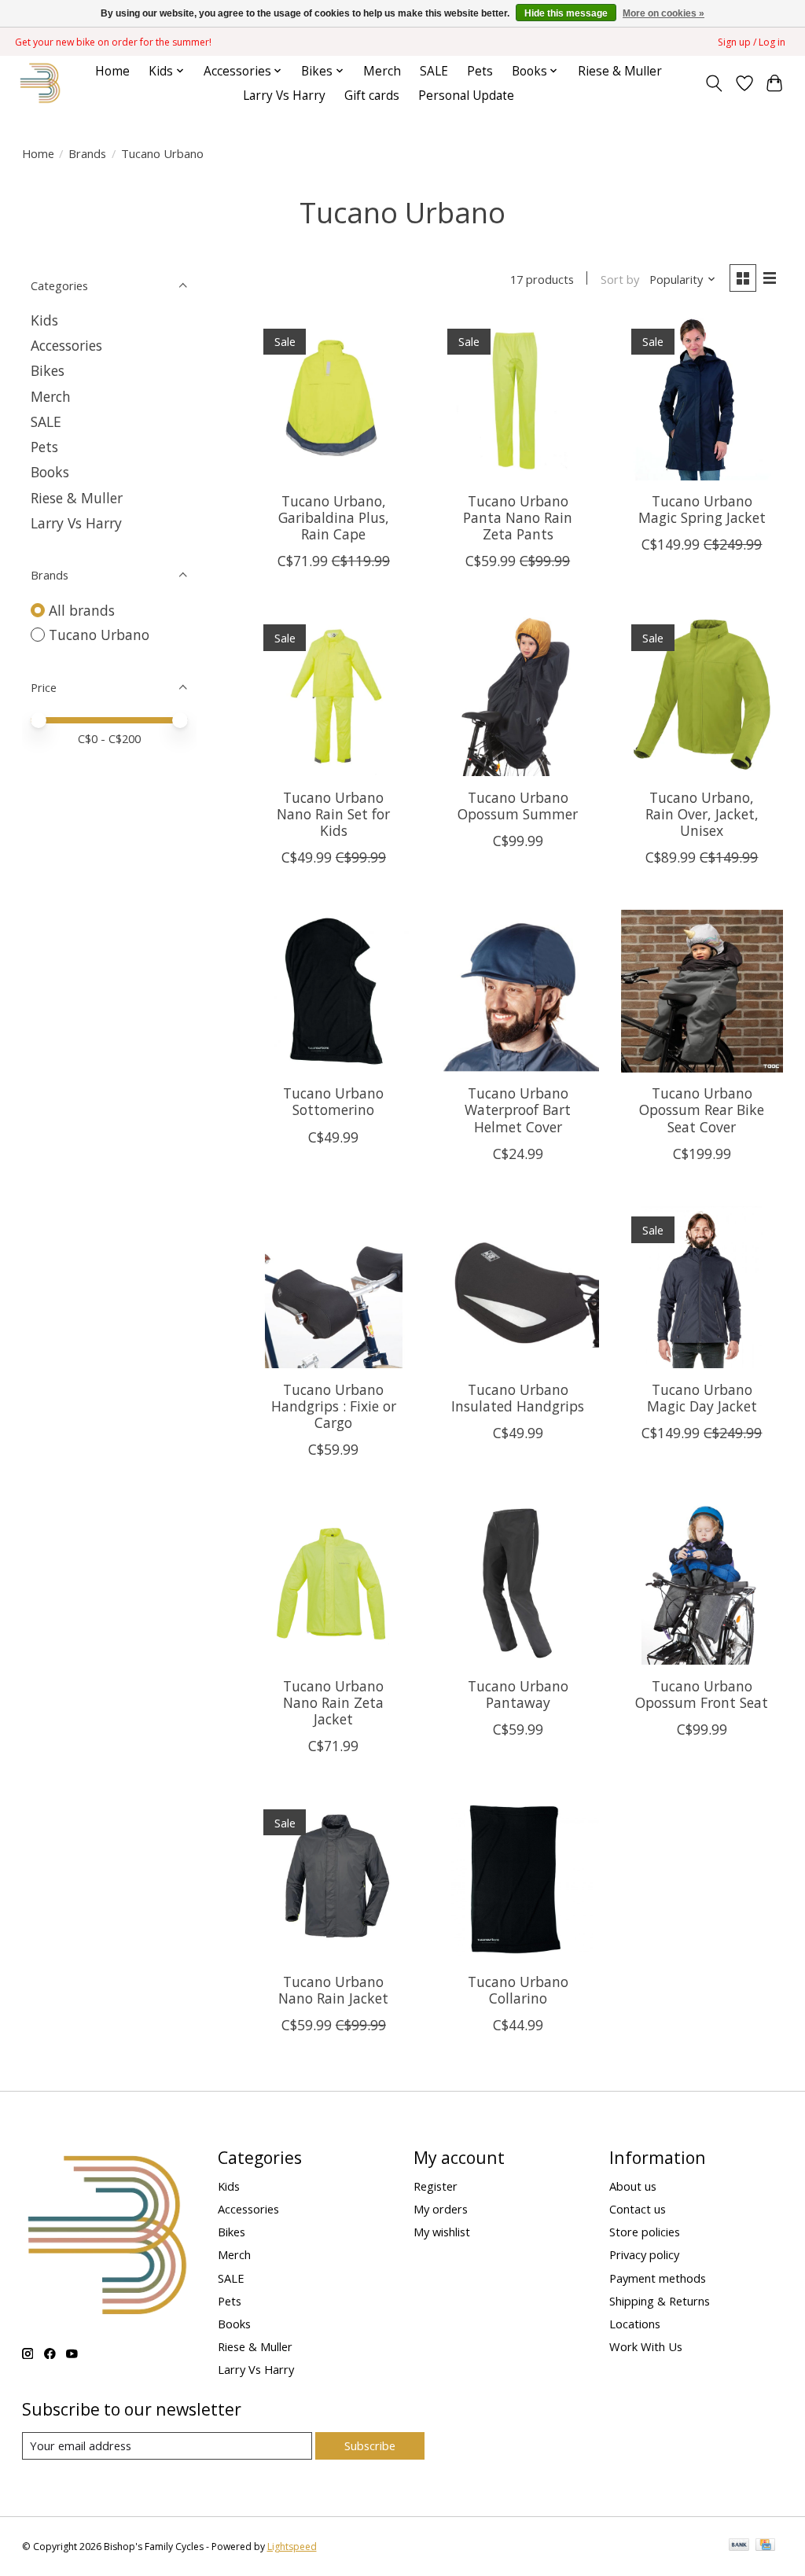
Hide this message (566, 13)
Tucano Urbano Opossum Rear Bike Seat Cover (702, 1110)
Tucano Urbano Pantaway (518, 1694)
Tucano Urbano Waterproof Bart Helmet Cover (518, 1110)
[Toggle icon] (713, 83)
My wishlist (442, 2232)
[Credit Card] (765, 2546)
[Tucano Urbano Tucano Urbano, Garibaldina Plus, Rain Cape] (334, 399)
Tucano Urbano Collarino (518, 1990)
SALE (434, 71)
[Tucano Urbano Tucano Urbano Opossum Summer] (518, 695)
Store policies (645, 2232)
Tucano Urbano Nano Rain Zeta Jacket (333, 1702)
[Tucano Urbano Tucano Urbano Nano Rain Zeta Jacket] (334, 1583)
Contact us (638, 2209)
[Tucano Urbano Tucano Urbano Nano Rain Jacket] (334, 1880)
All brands (82, 610)
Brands (87, 153)
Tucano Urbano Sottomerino (333, 1101)
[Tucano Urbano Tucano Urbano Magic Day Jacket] (702, 1288)
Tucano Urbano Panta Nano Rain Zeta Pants (518, 517)
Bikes (48, 370)
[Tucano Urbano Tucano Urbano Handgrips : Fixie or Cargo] (334, 1288)
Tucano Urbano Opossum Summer (518, 806)
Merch (382, 71)
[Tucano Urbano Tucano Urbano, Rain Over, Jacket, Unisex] (702, 695)
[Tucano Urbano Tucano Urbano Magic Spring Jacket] (702, 399)
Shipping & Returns (660, 2301)
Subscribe (370, 2445)
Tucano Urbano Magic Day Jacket (702, 1398)
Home (112, 71)
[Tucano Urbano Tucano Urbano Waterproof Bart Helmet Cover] (518, 991)
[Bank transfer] (739, 2546)
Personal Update (466, 96)
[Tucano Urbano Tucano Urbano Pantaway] (518, 1583)
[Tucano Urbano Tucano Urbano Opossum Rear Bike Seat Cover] (702, 991)
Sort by (620, 279)
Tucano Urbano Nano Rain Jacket (333, 1990)
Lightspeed (292, 2547)
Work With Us (646, 2346)
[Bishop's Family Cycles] (40, 83)
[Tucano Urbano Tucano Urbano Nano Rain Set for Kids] (334, 695)
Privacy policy (644, 2254)
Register (436, 2186)
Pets (480, 71)
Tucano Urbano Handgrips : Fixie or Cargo (334, 1406)
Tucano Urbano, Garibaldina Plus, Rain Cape (334, 517)
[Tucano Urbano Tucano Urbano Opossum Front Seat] (702, 1583)
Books (50, 472)
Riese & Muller (620, 71)
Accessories (66, 345)
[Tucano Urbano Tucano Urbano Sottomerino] (334, 991)
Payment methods (658, 2278)
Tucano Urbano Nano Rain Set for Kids (333, 814)
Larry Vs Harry (284, 96)
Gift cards (372, 96)
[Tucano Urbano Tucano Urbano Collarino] (518, 1880)
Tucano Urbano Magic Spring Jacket (702, 509)
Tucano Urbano (99, 635)
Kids (44, 320)
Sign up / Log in (752, 42)
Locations (635, 2324)
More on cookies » (663, 13)
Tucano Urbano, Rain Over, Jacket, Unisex (702, 814)
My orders (441, 2209)
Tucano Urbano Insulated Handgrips (518, 1398)
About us (633, 2186)
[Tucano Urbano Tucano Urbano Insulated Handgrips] (518, 1288)
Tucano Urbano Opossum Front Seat (702, 1694)
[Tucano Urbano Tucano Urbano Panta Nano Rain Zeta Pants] (518, 399)
